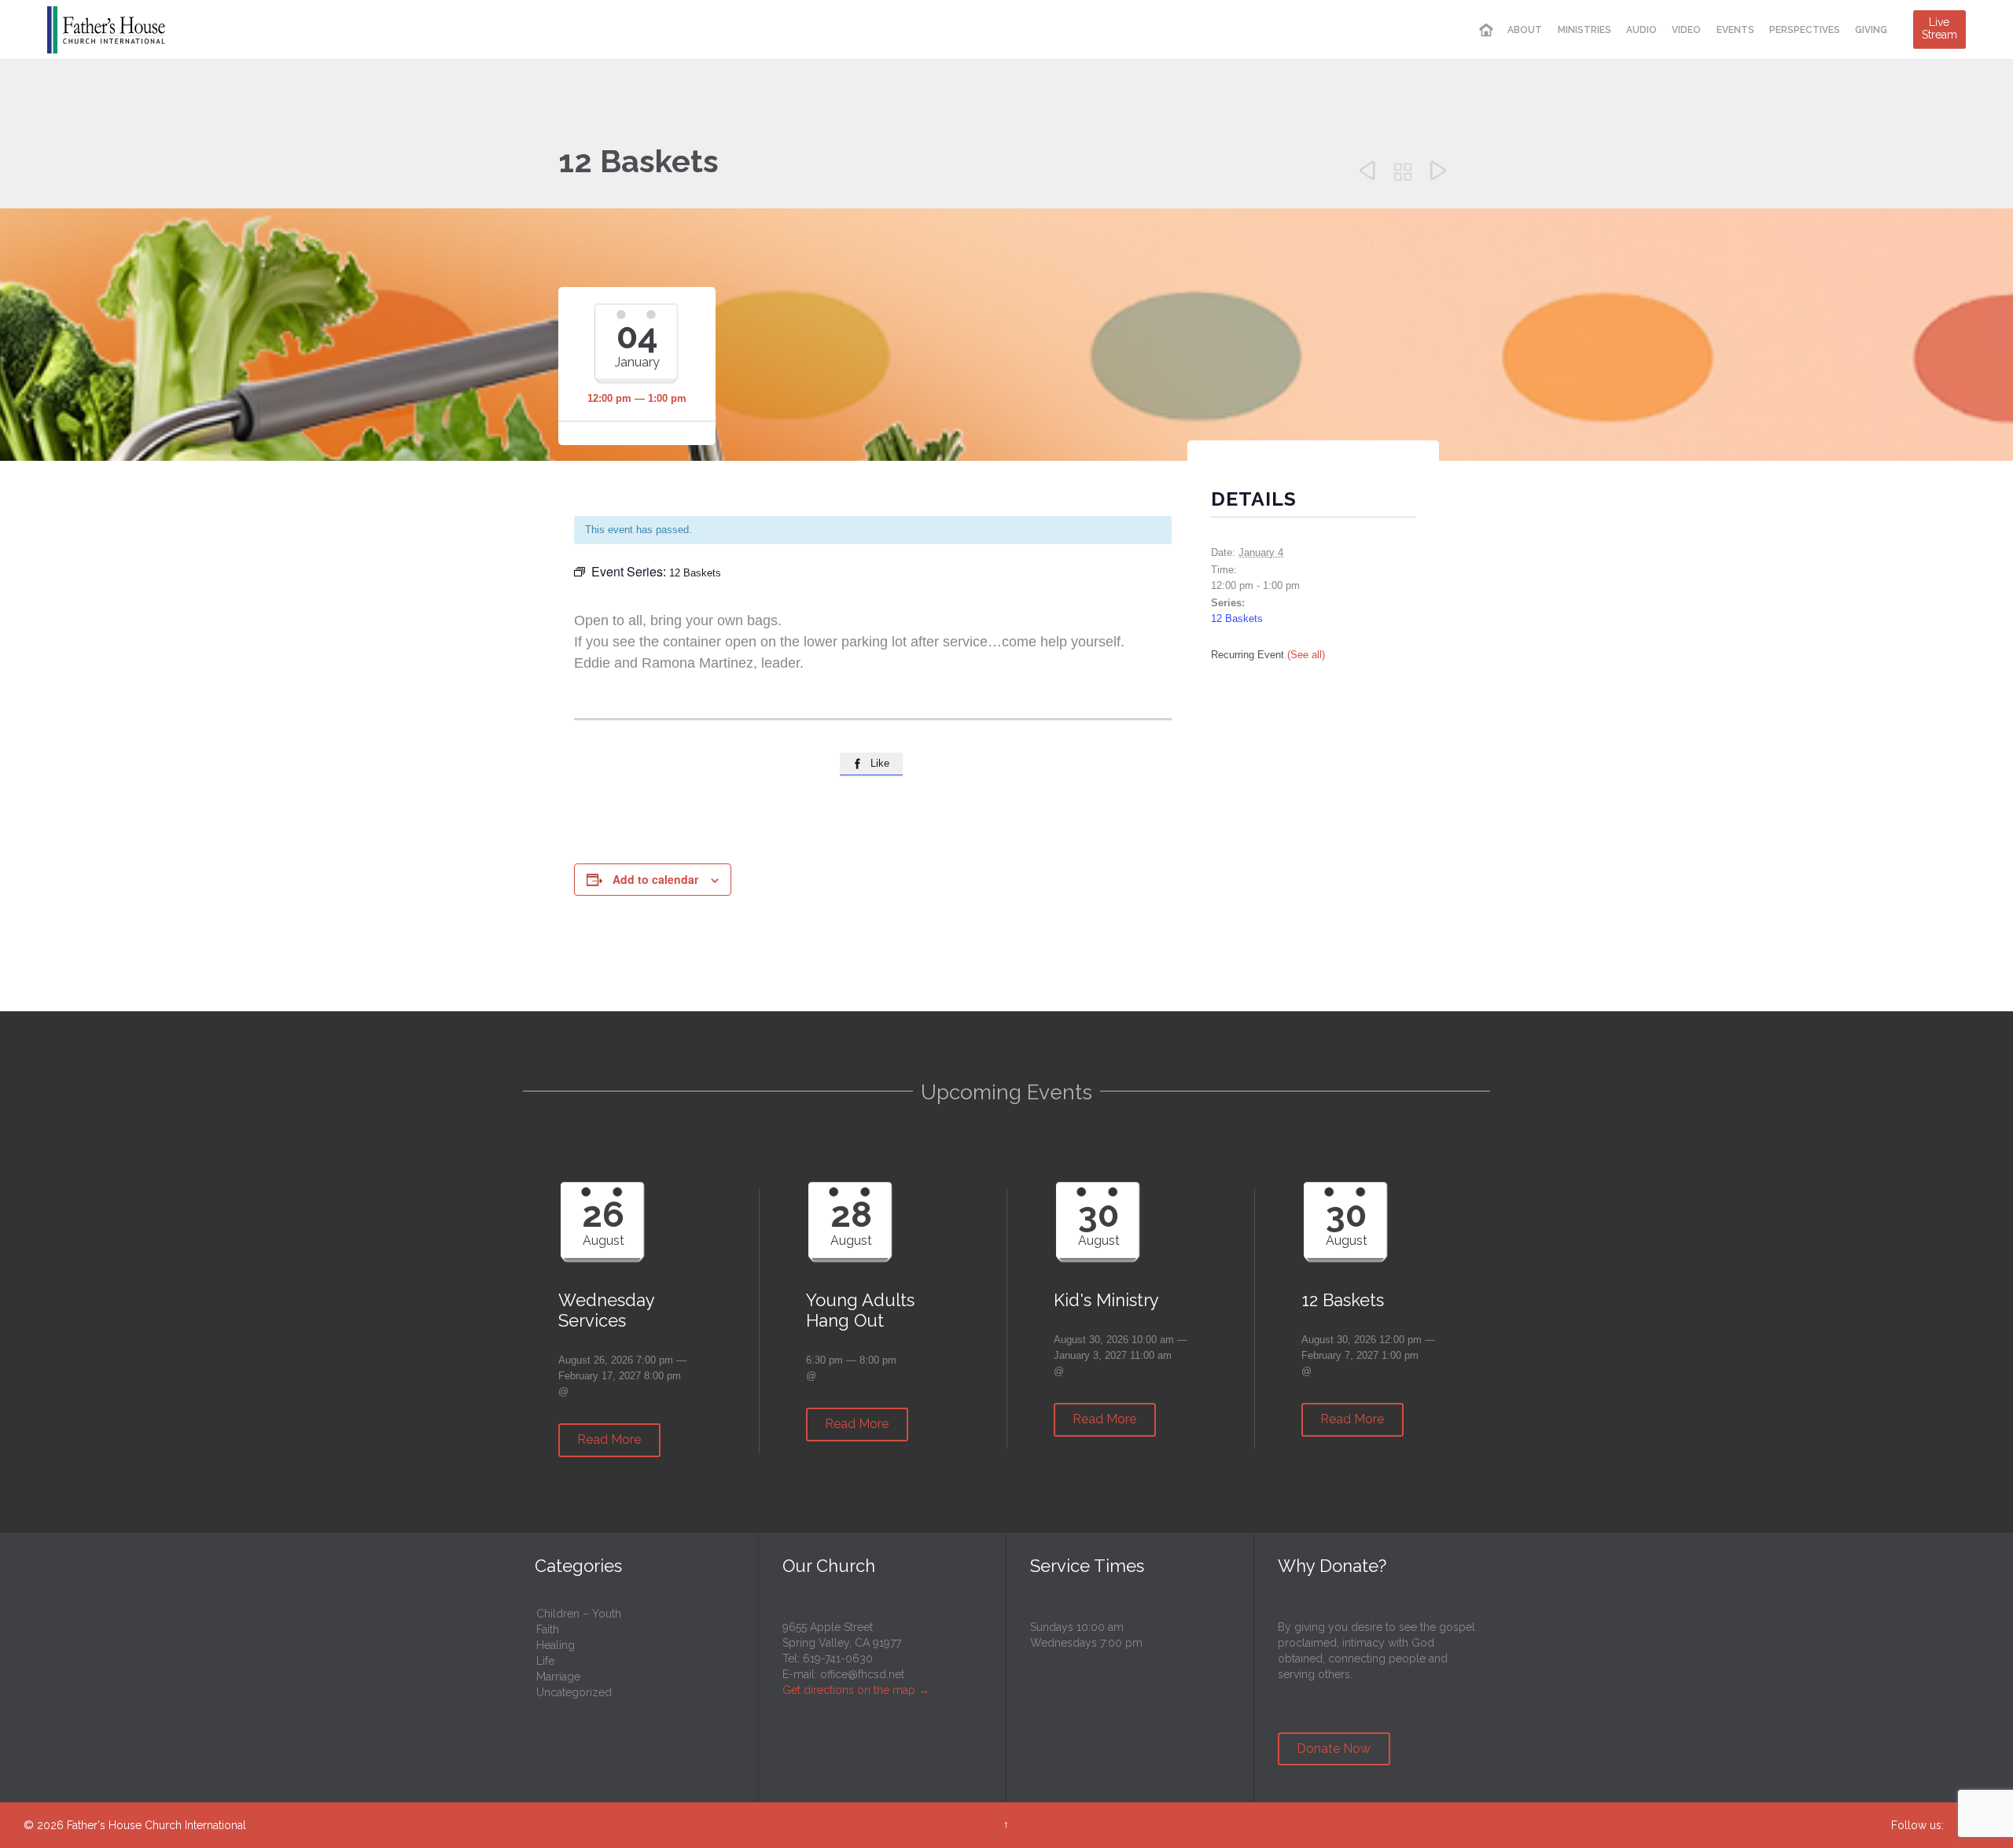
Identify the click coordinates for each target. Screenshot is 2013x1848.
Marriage (558, 1677)
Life (545, 1661)
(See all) (1306, 655)
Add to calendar (655, 879)
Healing (556, 1645)
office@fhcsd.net (862, 1674)
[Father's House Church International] (106, 29)
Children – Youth (579, 1614)
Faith (548, 1629)
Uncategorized (574, 1692)
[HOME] (1486, 30)
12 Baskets (1237, 618)
